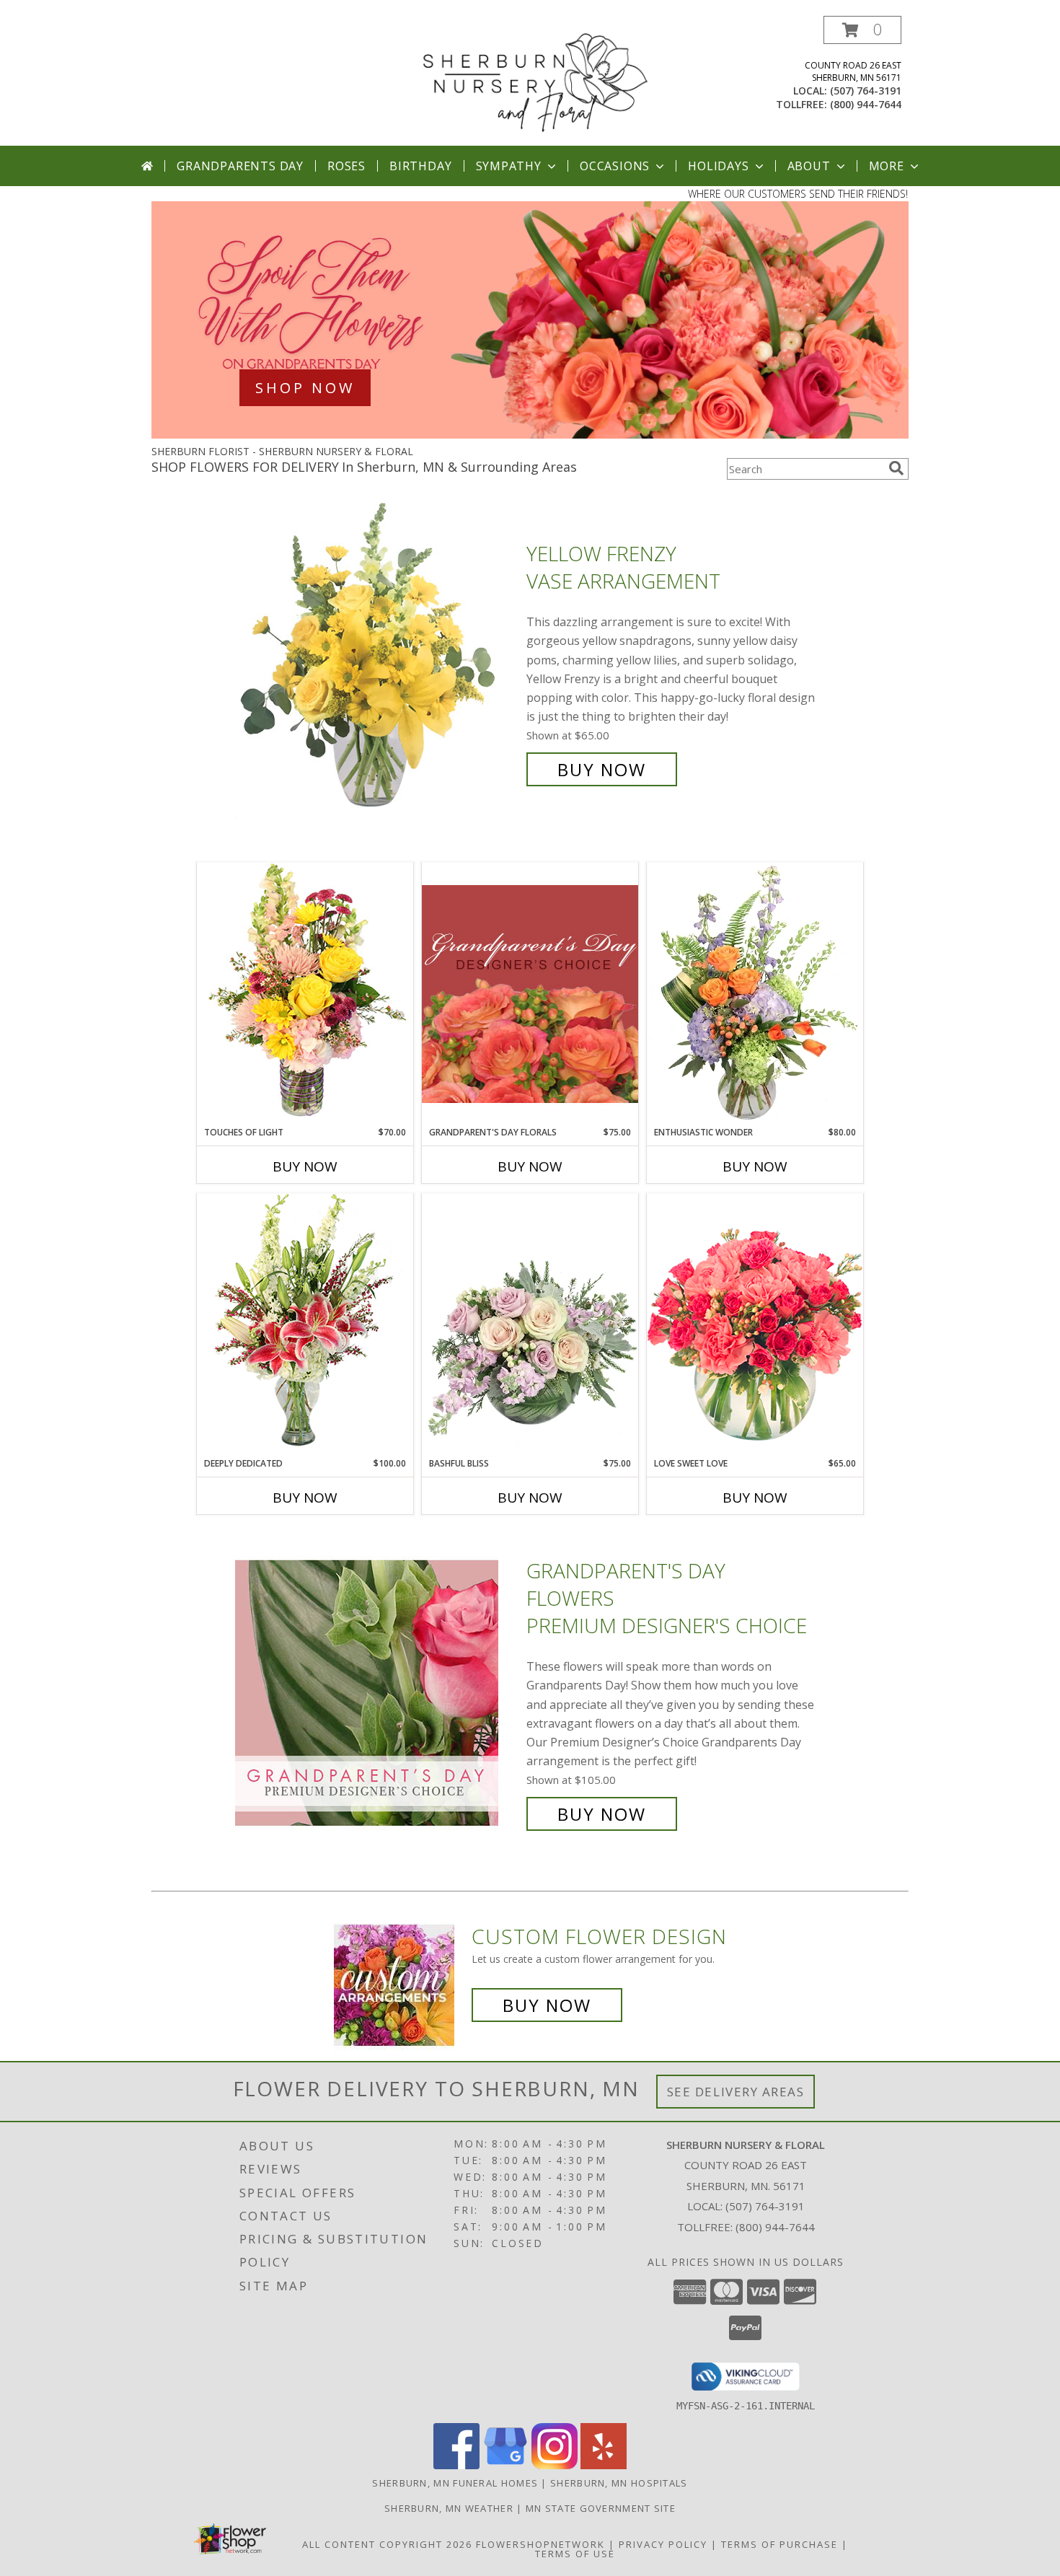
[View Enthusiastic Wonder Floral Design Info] (755, 994)
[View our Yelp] (604, 2465)
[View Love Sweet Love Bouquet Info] (755, 1325)
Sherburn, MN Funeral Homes (455, 2483)
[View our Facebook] (456, 2465)
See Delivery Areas (736, 2092)
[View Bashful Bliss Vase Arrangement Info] (530, 1325)
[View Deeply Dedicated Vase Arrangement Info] (305, 1325)
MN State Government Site (601, 2508)
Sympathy (509, 166)
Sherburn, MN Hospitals (619, 2483)
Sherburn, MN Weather (449, 2508)
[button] (862, 30)
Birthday (420, 166)
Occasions (615, 166)
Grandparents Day (240, 166)
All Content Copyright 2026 (387, 2544)
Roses (346, 166)
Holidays (718, 166)
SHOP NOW (305, 388)
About (809, 166)
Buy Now (602, 769)
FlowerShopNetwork (540, 2544)
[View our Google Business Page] (505, 2465)
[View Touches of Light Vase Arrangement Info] (305, 994)
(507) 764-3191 (866, 91)
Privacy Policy (663, 2544)
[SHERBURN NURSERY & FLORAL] (535, 80)
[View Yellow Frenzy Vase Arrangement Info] (377, 662)
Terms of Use (575, 2554)
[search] (896, 468)
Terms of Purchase (779, 2544)
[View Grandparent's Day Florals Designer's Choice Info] (530, 994)
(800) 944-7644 (866, 104)
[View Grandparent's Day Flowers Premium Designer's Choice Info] (377, 1693)
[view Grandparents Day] (530, 435)
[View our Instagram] (555, 2465)
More (887, 166)
